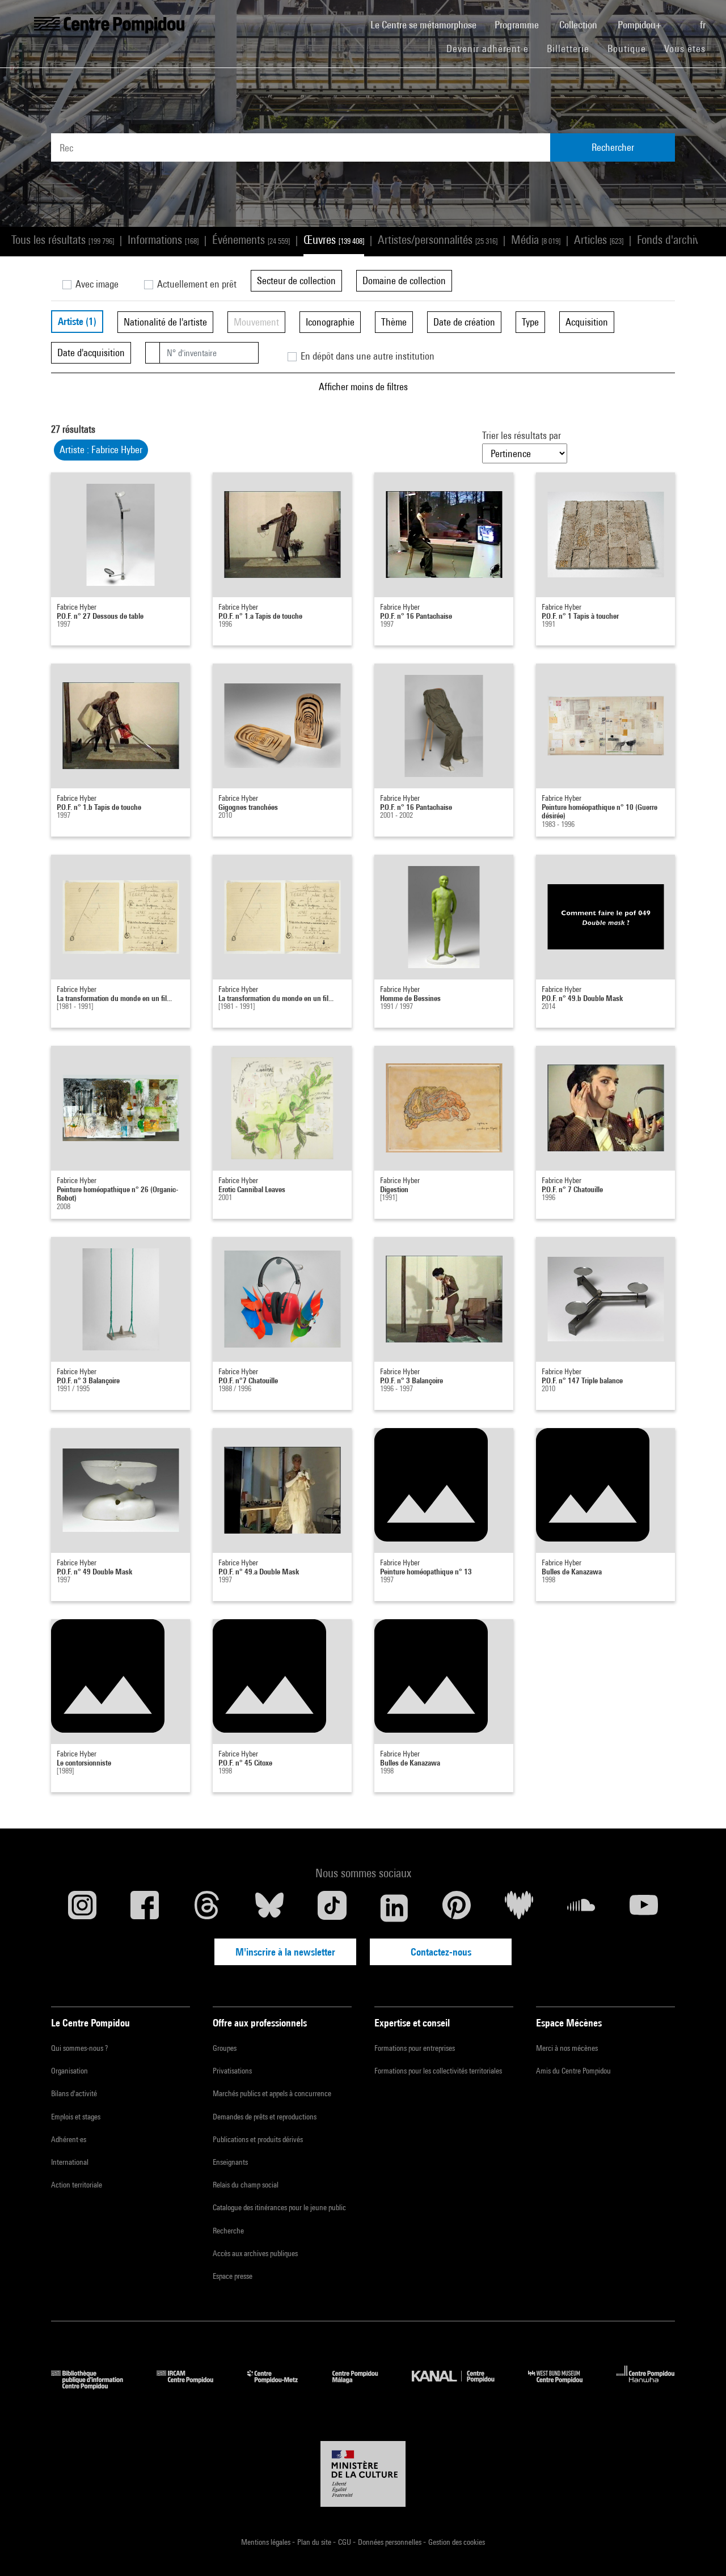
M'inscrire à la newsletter (285, 1952)
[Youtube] (644, 1908)
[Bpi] (95, 2386)
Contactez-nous (441, 1952)
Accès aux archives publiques (255, 2253)
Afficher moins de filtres (363, 387)
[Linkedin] (394, 1908)
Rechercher (613, 147)
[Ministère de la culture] (363, 2474)
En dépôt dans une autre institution (366, 356)
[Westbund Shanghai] (564, 2386)
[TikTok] (332, 1908)
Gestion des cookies (457, 2542)
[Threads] (207, 1908)
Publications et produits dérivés (258, 2139)
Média (536, 240)
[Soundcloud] (581, 1908)
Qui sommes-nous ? (79, 2048)
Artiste (77, 321)
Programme (518, 25)
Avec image (96, 284)
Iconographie (330, 322)
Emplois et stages (76, 2117)
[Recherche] (682, 19)
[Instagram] (82, 1908)
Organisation (69, 2071)
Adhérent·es (69, 2139)
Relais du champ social (246, 2185)
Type (530, 322)
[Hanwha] (646, 2386)
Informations (163, 240)
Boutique (631, 48)
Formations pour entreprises (415, 2048)
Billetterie (568, 48)
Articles (599, 240)
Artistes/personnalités (438, 240)
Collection (579, 25)
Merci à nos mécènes (567, 2048)
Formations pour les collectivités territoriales (438, 2071)
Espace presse (233, 2276)
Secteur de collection (296, 280)
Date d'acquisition (91, 352)
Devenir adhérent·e (492, 48)
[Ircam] (193, 2386)
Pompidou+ (641, 25)
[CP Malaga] (364, 2386)
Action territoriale (77, 2185)
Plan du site (315, 2542)
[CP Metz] (281, 2386)
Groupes (225, 2048)
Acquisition (587, 322)
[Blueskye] (269, 1908)
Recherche (228, 2231)
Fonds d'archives (679, 240)
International (70, 2162)
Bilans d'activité (74, 2093)
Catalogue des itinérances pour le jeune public (279, 2207)
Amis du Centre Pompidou (573, 2071)
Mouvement (256, 322)
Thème (394, 322)
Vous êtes (686, 48)
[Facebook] (145, 1908)
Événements (251, 240)
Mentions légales (267, 2542)
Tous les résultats (63, 240)
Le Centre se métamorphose (428, 24)
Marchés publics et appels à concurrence (272, 2093)
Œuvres (334, 240)
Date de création (464, 322)
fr (704, 25)
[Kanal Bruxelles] (461, 2386)
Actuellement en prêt (196, 284)
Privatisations (232, 2071)
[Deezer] (519, 1908)
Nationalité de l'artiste (165, 322)
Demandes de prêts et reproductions (265, 2117)
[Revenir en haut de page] (699, 2549)
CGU (345, 2542)
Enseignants (230, 2162)
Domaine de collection (404, 280)
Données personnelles (391, 2542)
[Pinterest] (457, 1908)
